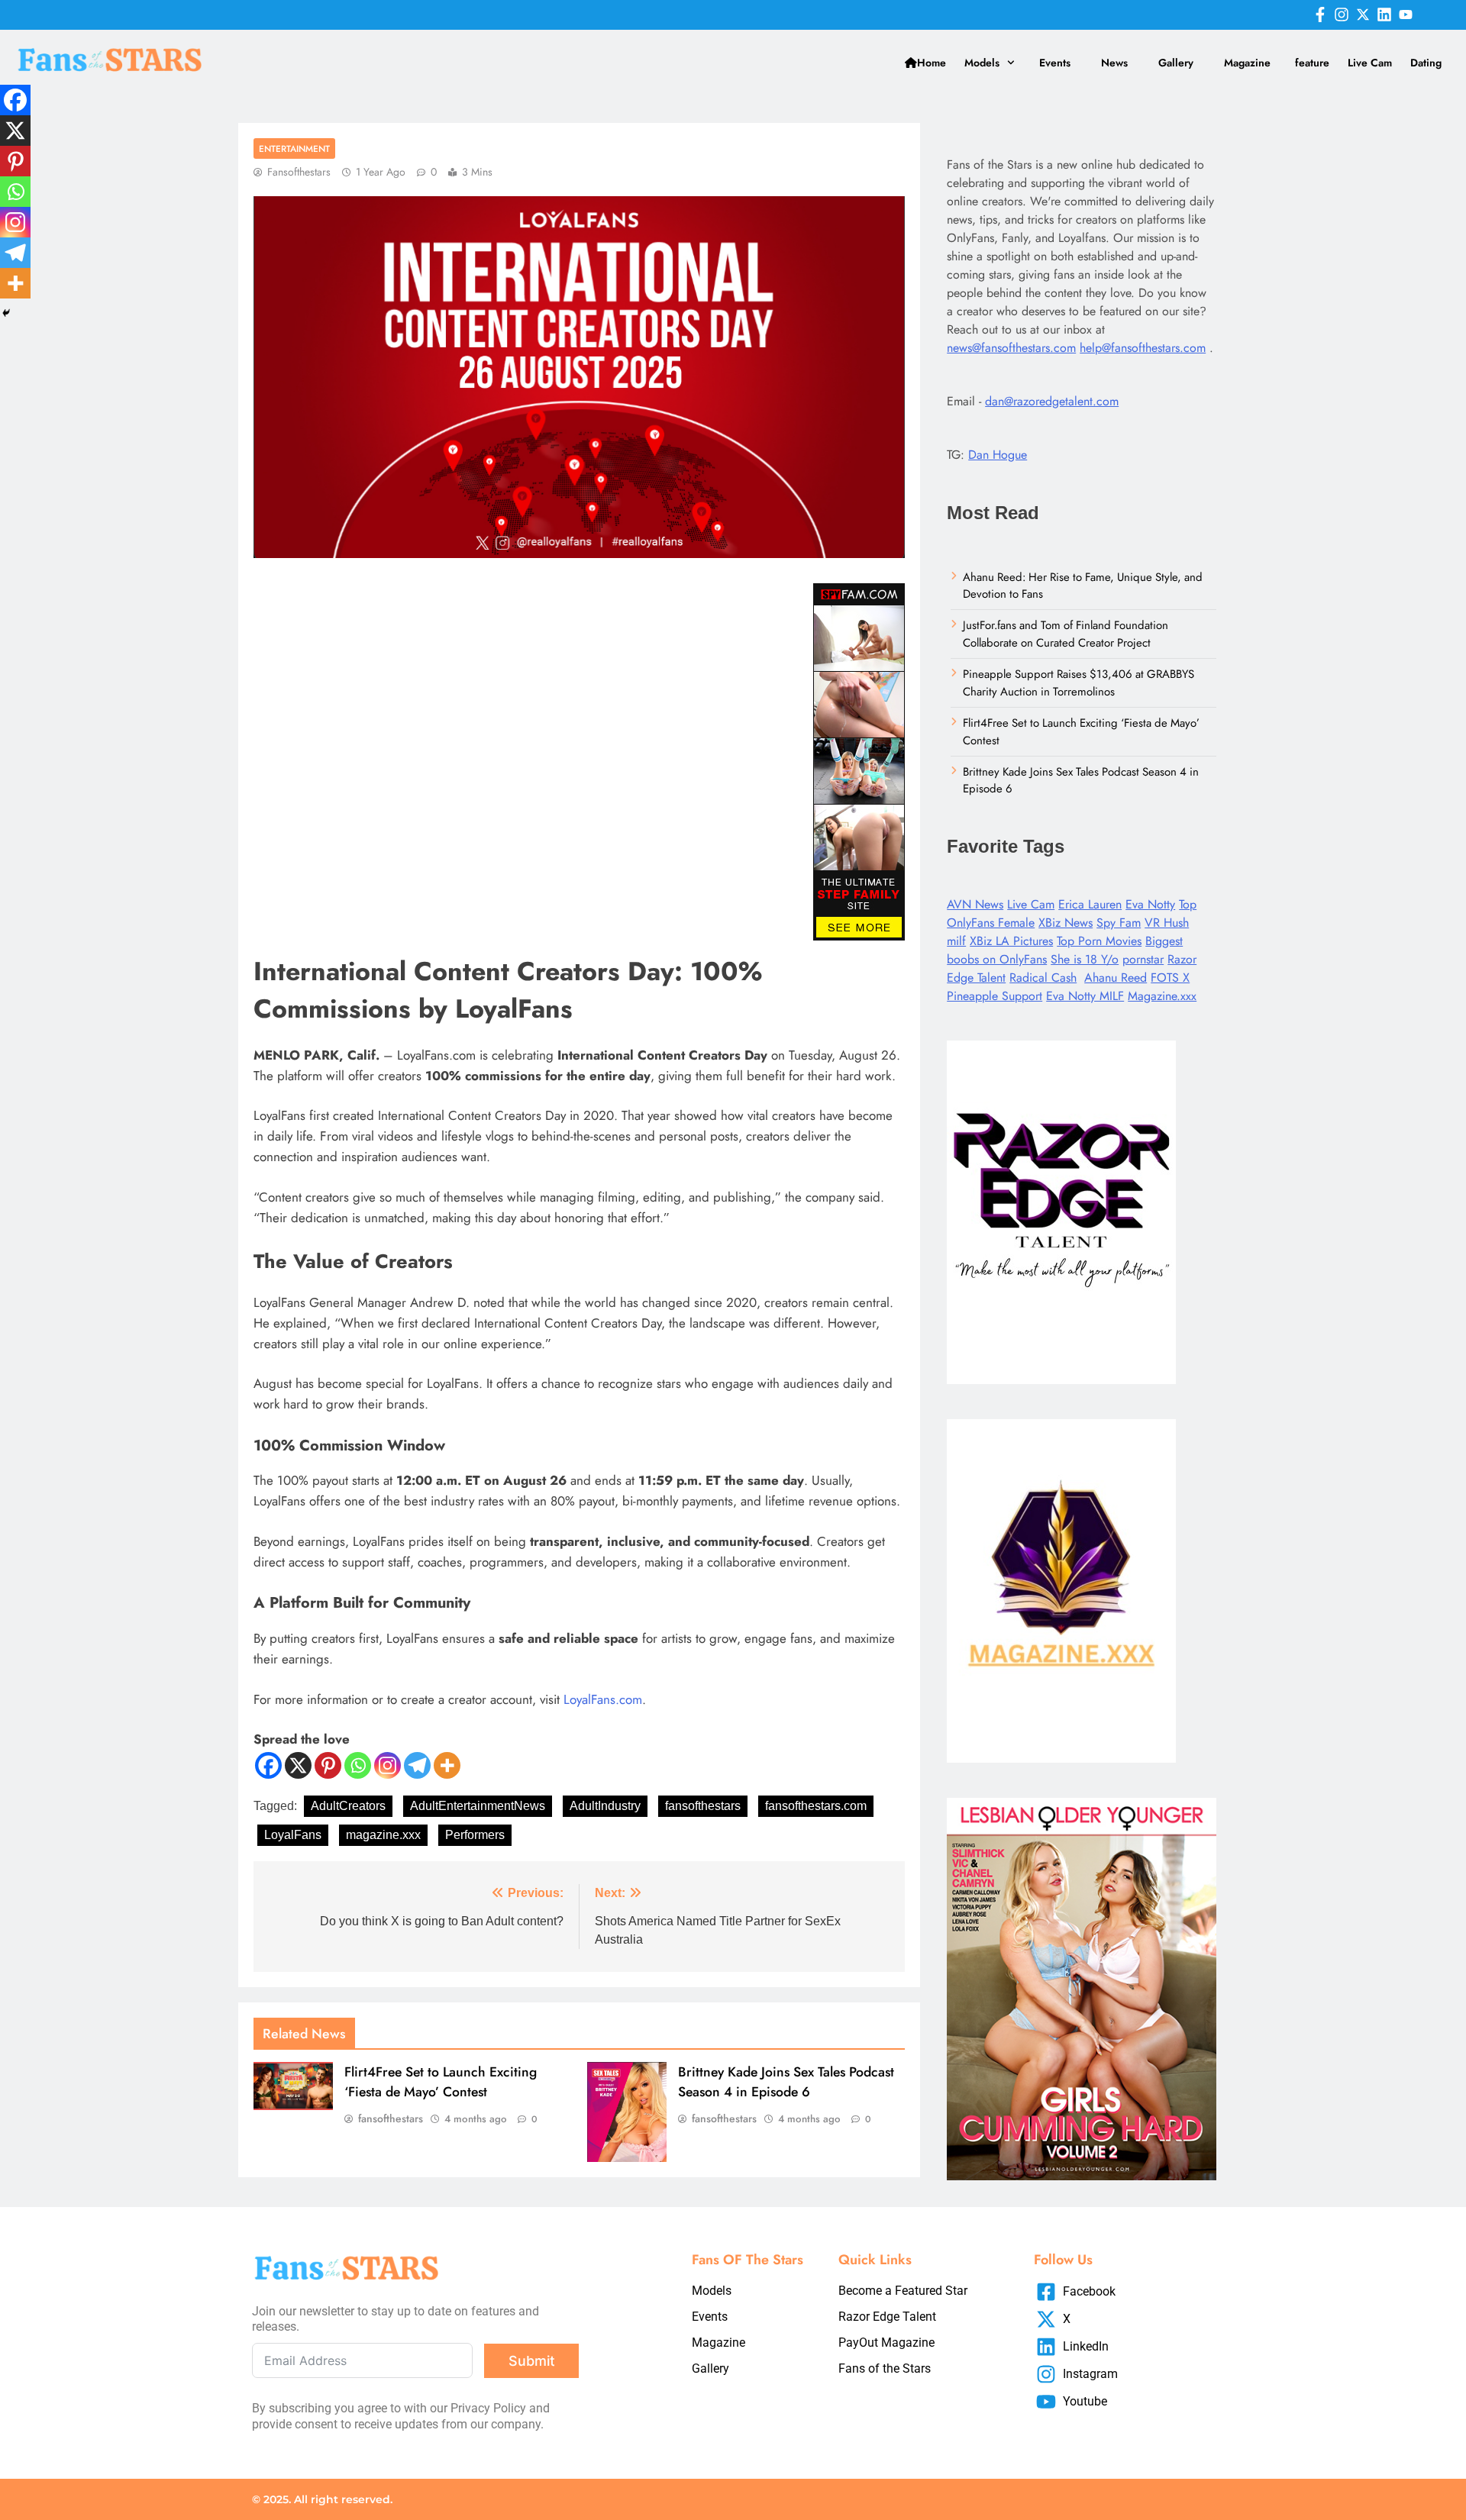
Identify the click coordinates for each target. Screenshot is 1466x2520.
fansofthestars (299, 172)
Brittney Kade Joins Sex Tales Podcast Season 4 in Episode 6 (786, 2082)
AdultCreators (348, 1806)
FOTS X (1170, 978)
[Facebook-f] (1320, 15)
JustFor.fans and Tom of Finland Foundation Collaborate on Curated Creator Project (1066, 634)
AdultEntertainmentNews (478, 1806)
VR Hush (1167, 923)
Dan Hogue (998, 455)
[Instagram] (1342, 15)
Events (1055, 63)
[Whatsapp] (358, 1765)
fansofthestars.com (816, 1806)
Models (982, 63)
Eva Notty (1150, 904)
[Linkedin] (1384, 15)
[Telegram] (417, 1765)
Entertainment (294, 148)
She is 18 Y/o (1085, 959)
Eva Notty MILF (1085, 996)
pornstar (1143, 959)
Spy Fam (1119, 923)
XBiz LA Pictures (1011, 941)
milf (956, 941)
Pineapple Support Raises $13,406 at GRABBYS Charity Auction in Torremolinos (1079, 682)
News (1114, 63)
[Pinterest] (328, 1765)
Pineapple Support (995, 996)
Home (932, 63)
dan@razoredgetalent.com (1052, 401)
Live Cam (1370, 63)
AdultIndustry (605, 1806)
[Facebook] (268, 1765)
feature (1312, 63)
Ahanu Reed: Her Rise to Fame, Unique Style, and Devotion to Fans (1083, 586)
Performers (475, 1835)
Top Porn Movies (1099, 941)
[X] (298, 1765)
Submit (532, 2361)
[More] (447, 1765)
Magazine (1247, 63)
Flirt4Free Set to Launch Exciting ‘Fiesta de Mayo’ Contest (441, 2082)
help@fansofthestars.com (1143, 348)
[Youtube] (1406, 15)
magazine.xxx (383, 1835)
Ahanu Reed (1116, 978)
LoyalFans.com (603, 1699)
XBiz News (1066, 923)
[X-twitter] (1363, 15)
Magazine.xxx (1162, 996)
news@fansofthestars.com (1011, 348)
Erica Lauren (1090, 904)
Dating (1426, 63)
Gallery (1176, 63)
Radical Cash (1043, 978)
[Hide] (6, 313)
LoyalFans (293, 1835)
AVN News (975, 904)
